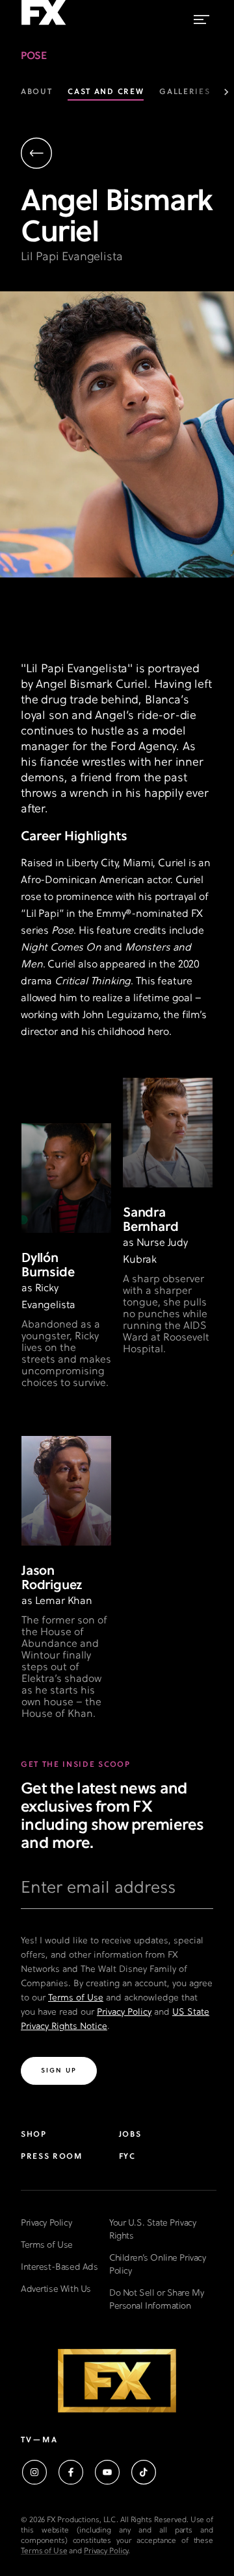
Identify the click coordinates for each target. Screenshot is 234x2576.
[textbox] (117, 1893)
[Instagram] (34, 2472)
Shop (34, 2135)
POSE (33, 56)
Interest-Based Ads (59, 2267)
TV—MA (39, 2440)
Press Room (52, 2157)
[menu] (201, 17)
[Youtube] (107, 2472)
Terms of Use (76, 1998)
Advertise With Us (56, 2290)
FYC (127, 2157)
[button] (122, 155)
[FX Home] (44, 25)
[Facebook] (71, 2472)
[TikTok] (144, 2472)
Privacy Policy (124, 2012)
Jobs (130, 2135)
